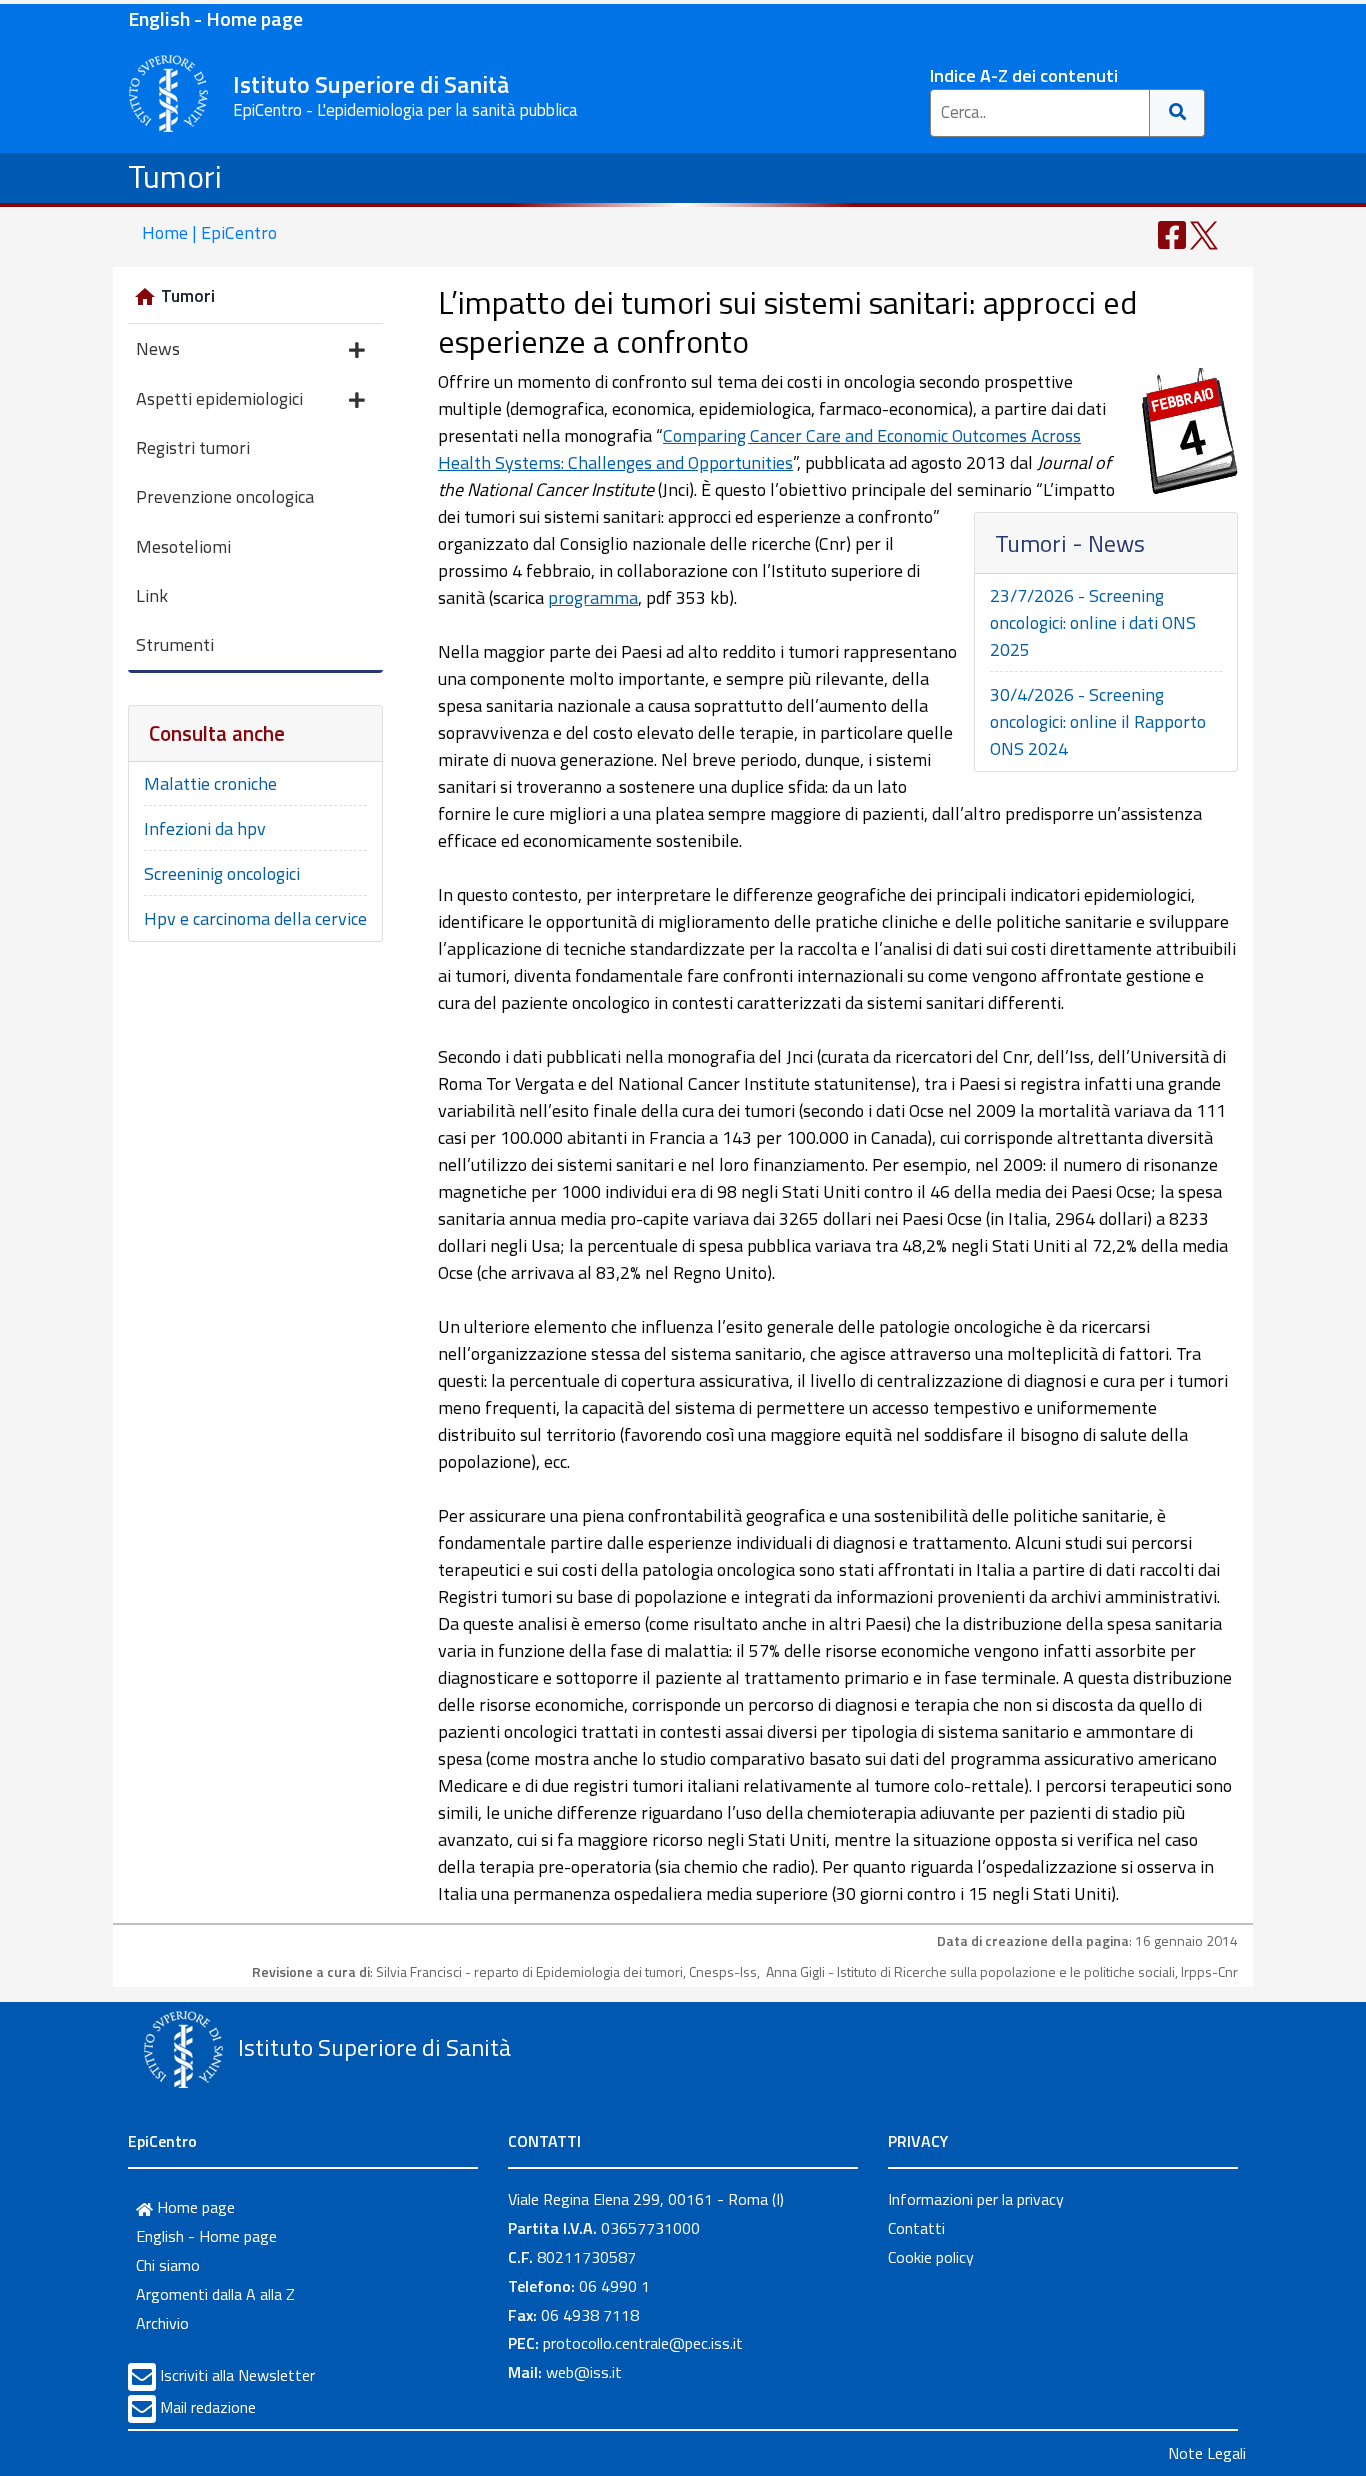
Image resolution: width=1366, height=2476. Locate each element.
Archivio (162, 2323)
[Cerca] (1177, 113)
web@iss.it (584, 2372)
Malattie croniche (210, 783)
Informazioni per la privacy (976, 2199)
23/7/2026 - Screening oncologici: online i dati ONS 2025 (1093, 622)
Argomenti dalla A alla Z (215, 2294)
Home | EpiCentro (209, 232)
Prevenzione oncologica (225, 496)
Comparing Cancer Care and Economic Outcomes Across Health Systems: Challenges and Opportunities (759, 449)
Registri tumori (193, 447)
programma (593, 597)
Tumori (175, 176)
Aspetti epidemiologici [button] (219, 398)
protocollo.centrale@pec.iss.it (643, 2343)
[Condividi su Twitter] (1204, 233)
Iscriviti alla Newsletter (237, 2375)
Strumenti (175, 644)
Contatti (916, 2228)
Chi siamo (168, 2265)
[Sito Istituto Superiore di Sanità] (183, 2050)
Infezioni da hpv (205, 828)
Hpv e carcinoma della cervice (255, 918)
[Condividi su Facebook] (1172, 233)
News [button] (158, 348)
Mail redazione (208, 2407)
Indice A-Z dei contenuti (1024, 75)
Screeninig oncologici (222, 873)
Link (152, 595)
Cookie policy (931, 2257)
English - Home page (215, 18)
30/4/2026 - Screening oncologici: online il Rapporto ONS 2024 (1098, 721)
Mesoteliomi (183, 546)
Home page (194, 2207)
